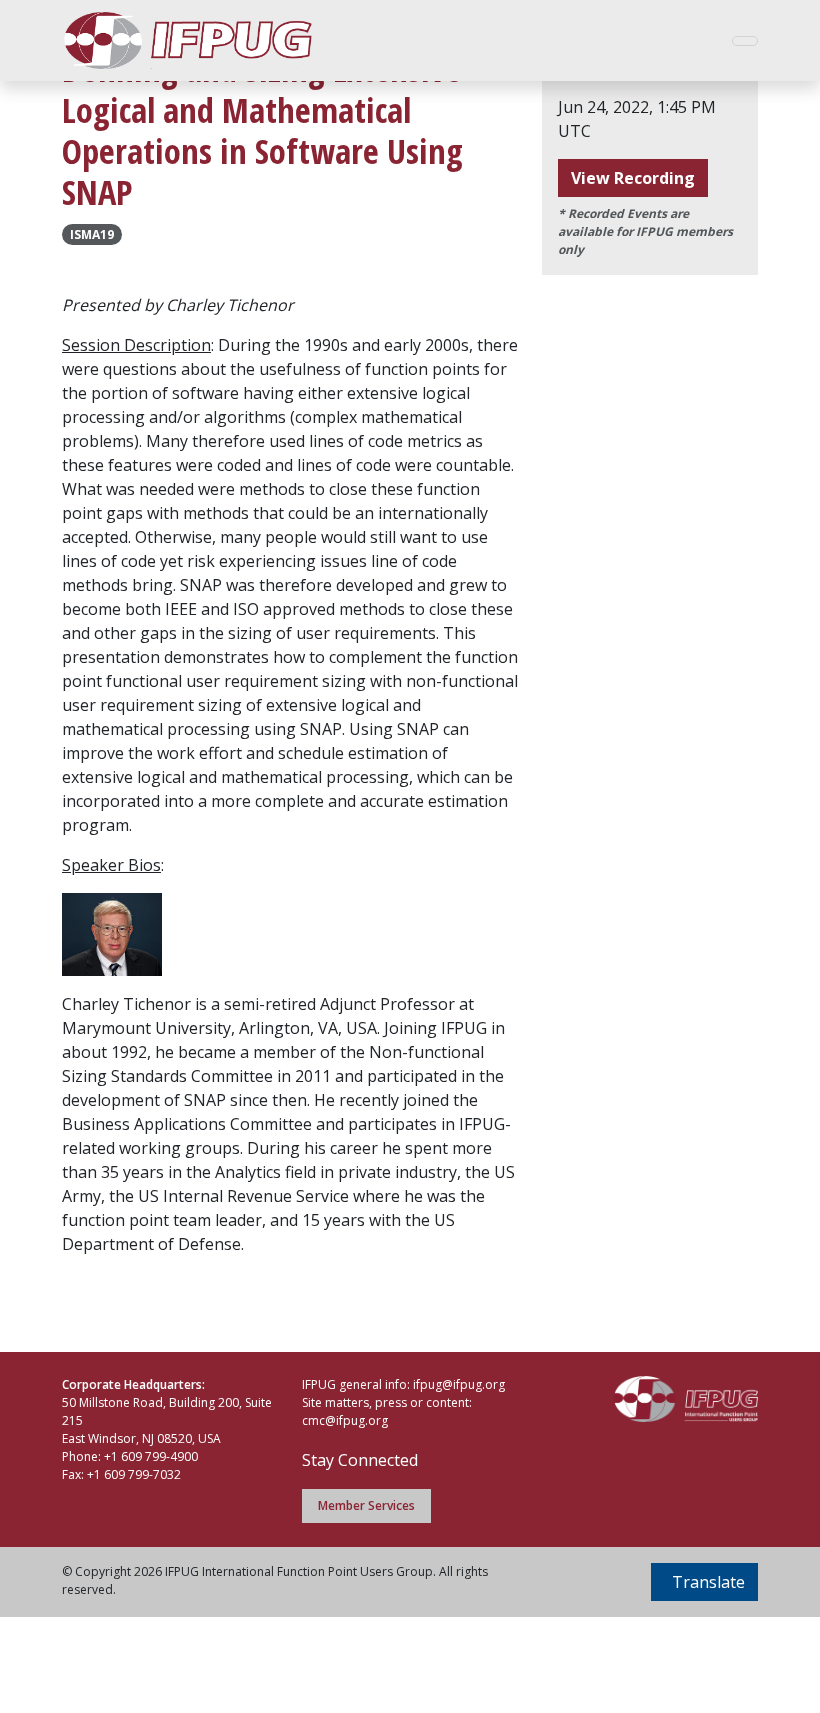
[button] (704, 1582)
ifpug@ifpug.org (459, 1384)
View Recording (633, 178)
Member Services (366, 1505)
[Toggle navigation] (745, 41)
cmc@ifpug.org (345, 1420)
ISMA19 (92, 234)
